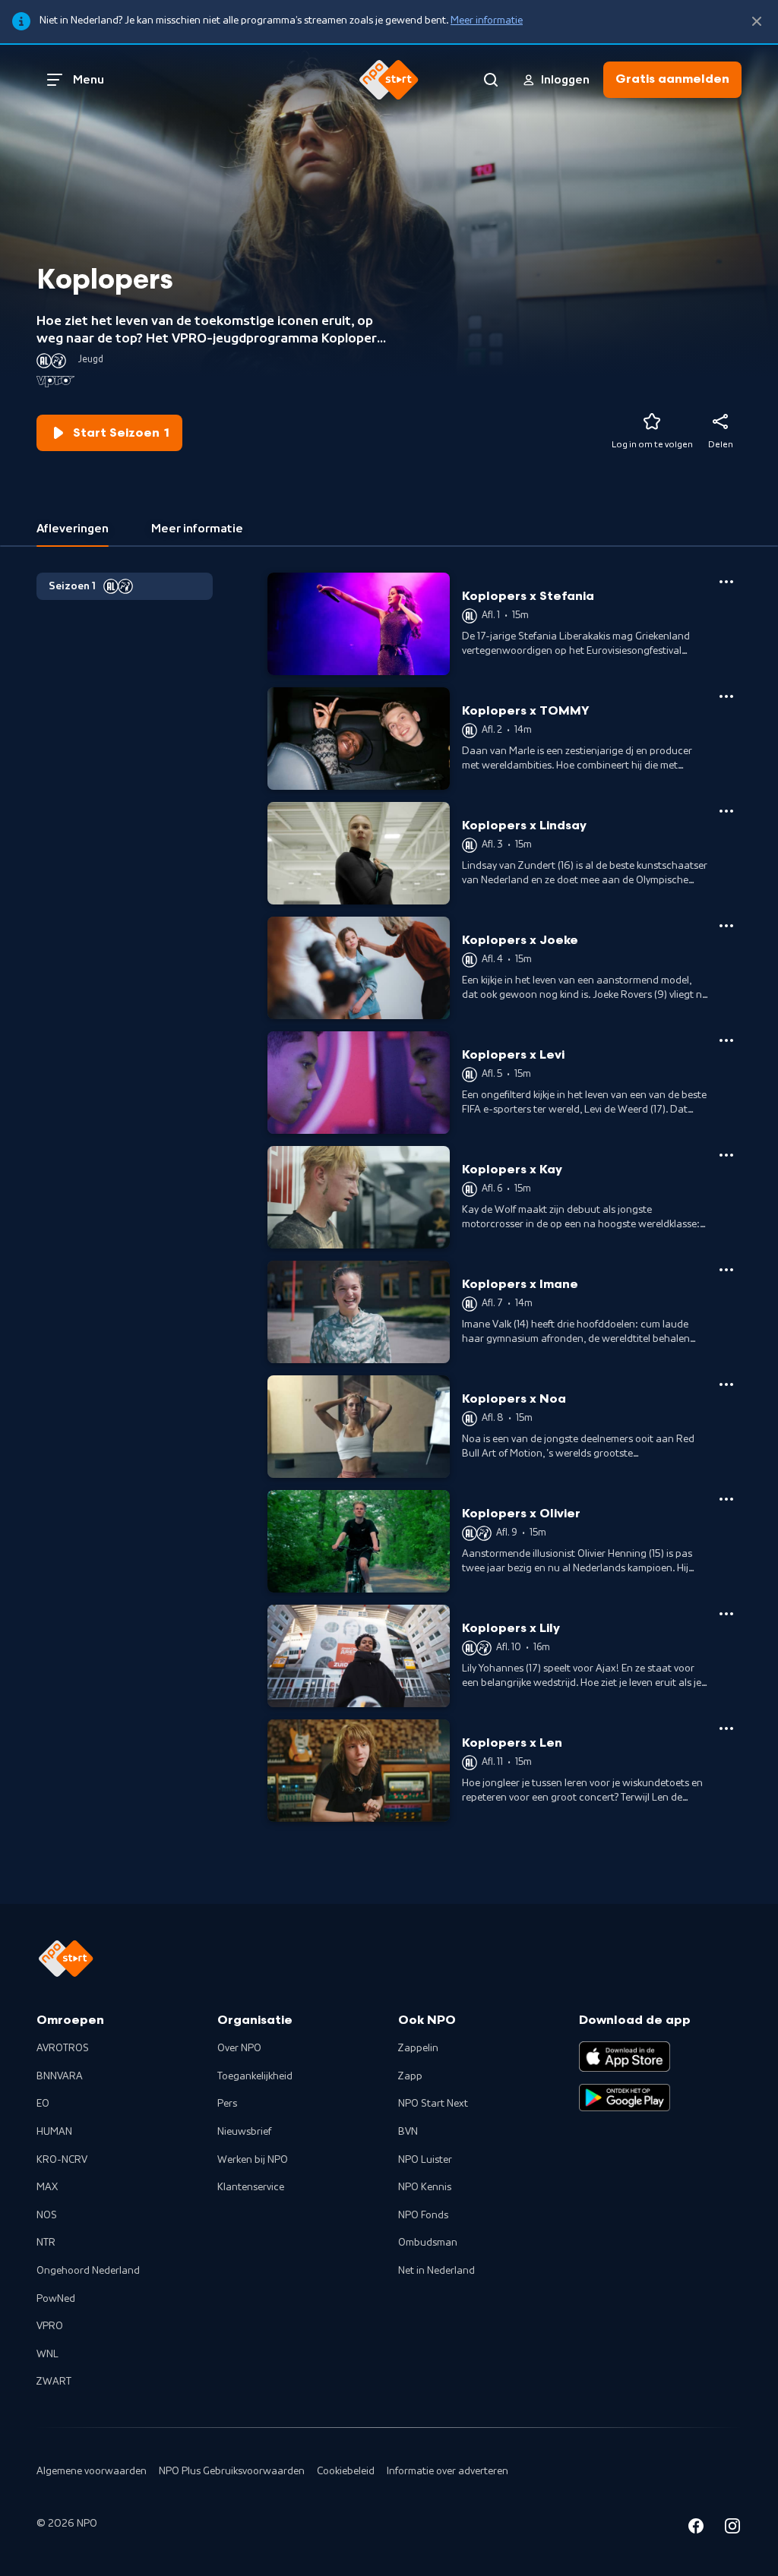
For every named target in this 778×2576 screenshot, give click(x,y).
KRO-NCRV (62, 2160)
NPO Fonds (423, 2215)
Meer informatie (487, 21)
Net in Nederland (436, 2271)
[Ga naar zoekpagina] (491, 80)
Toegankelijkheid (255, 2076)
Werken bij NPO (253, 2160)
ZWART (54, 2382)
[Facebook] (696, 2529)
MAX (47, 2187)
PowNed (56, 2299)
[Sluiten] (757, 22)
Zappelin (418, 2048)
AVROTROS (63, 2048)
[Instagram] (732, 2529)
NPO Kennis (425, 2187)
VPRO (50, 2326)
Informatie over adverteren (448, 2471)
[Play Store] (625, 2098)
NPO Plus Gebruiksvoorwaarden (232, 2471)
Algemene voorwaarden (92, 2471)
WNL (47, 2354)
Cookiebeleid (346, 2471)
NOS (47, 2215)
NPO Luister (425, 2160)
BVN (408, 2132)
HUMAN (54, 2132)
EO (43, 2104)
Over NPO (239, 2048)
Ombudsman (428, 2243)
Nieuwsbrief (244, 2132)
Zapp (410, 2076)
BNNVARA (60, 2076)
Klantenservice (251, 2187)
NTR (46, 2243)
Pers (227, 2104)
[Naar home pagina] (389, 80)
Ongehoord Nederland (88, 2271)
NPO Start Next (433, 2104)
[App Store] (625, 2057)
